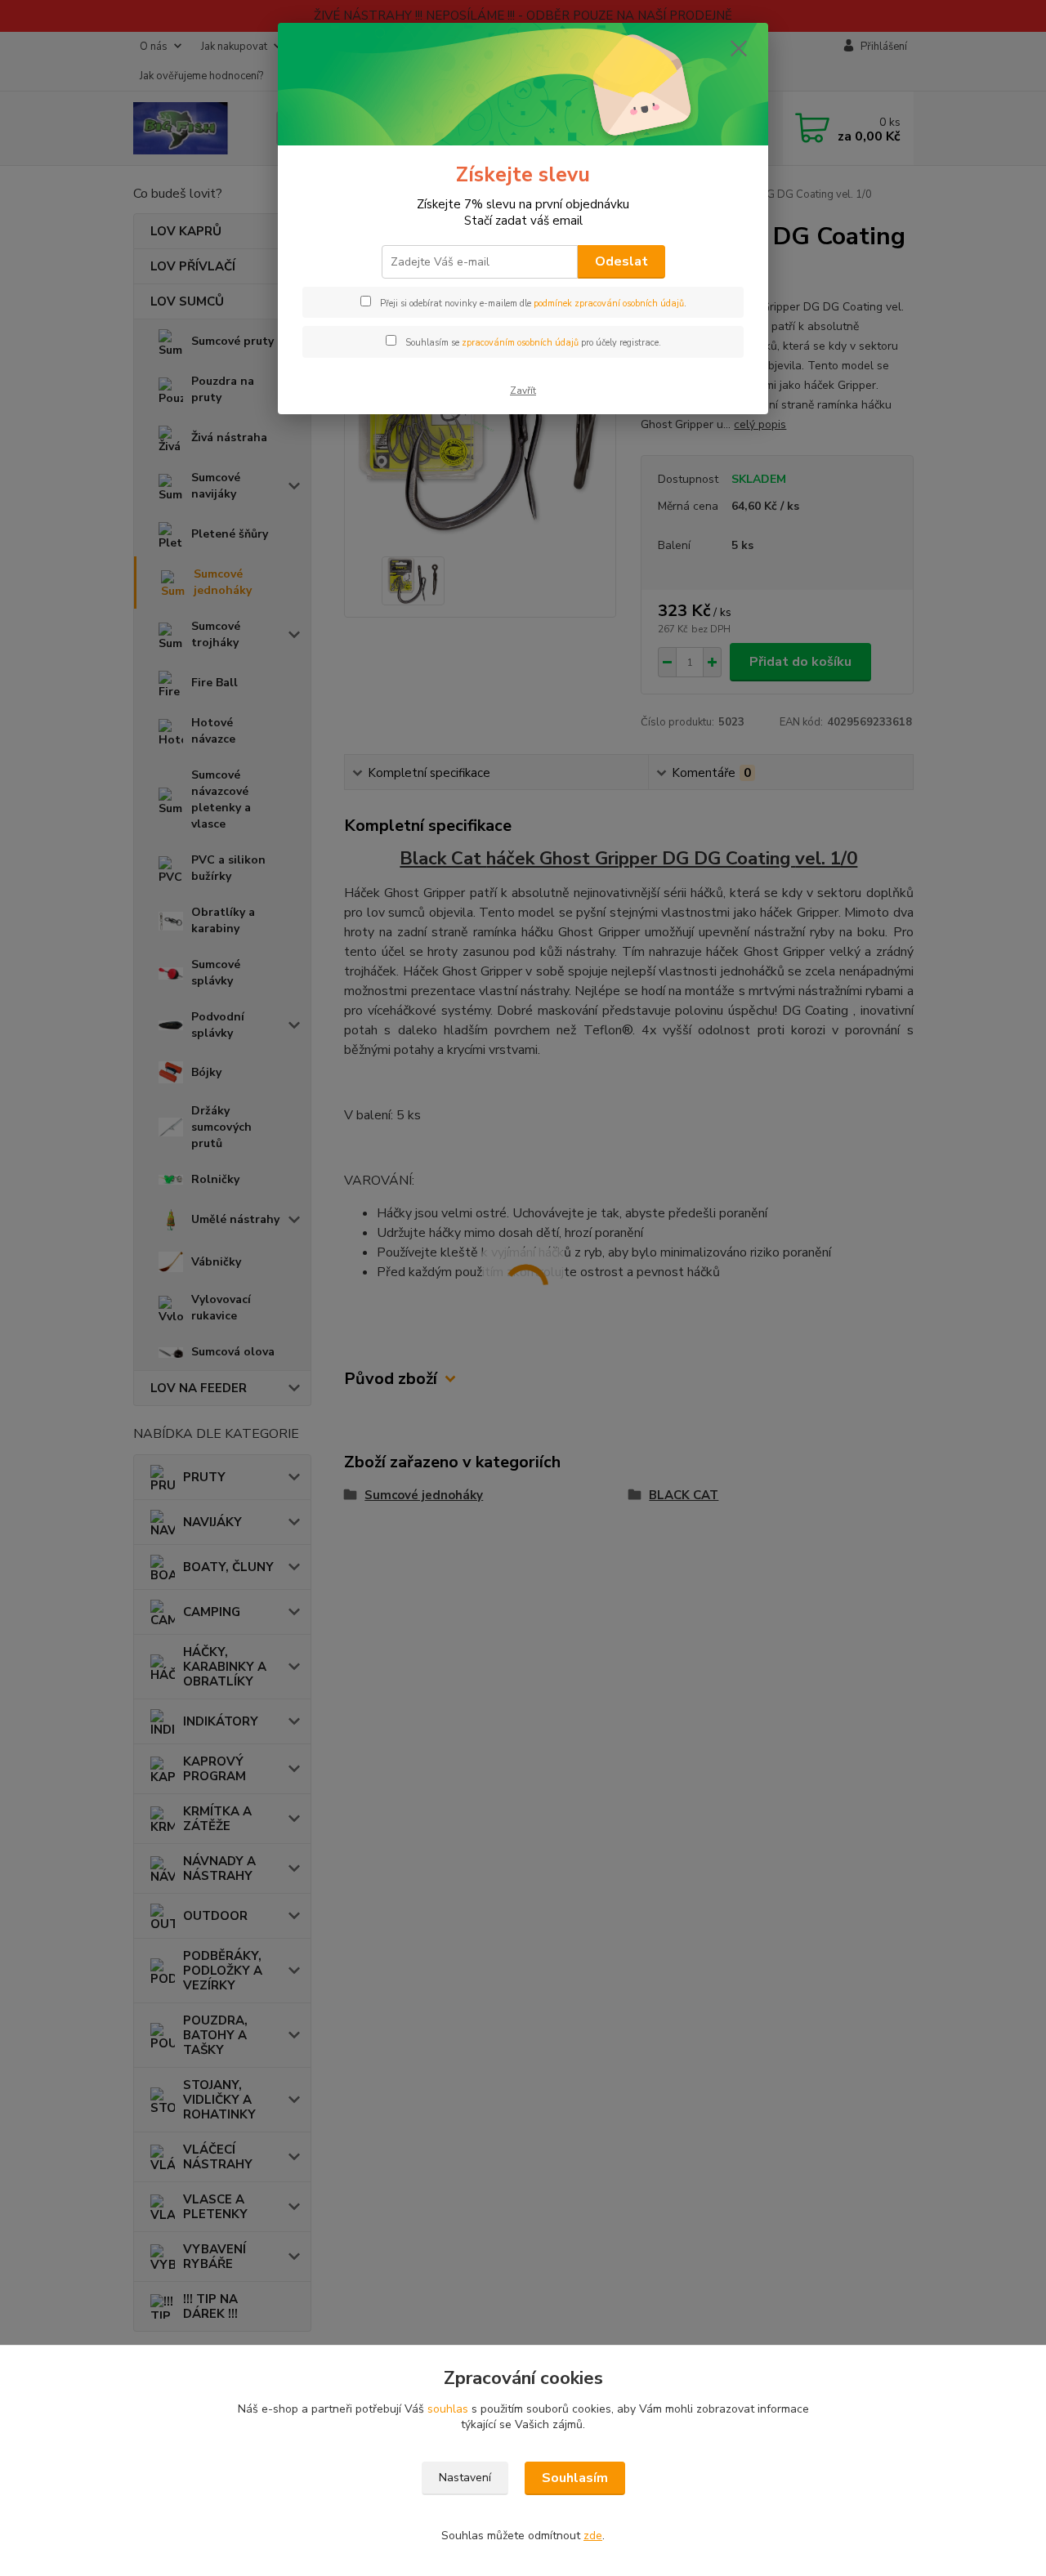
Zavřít (523, 391)
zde (593, 2536)
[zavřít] (739, 48)
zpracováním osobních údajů (520, 343)
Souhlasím (575, 2478)
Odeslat (621, 261)
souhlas (448, 2409)
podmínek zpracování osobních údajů (609, 304)
